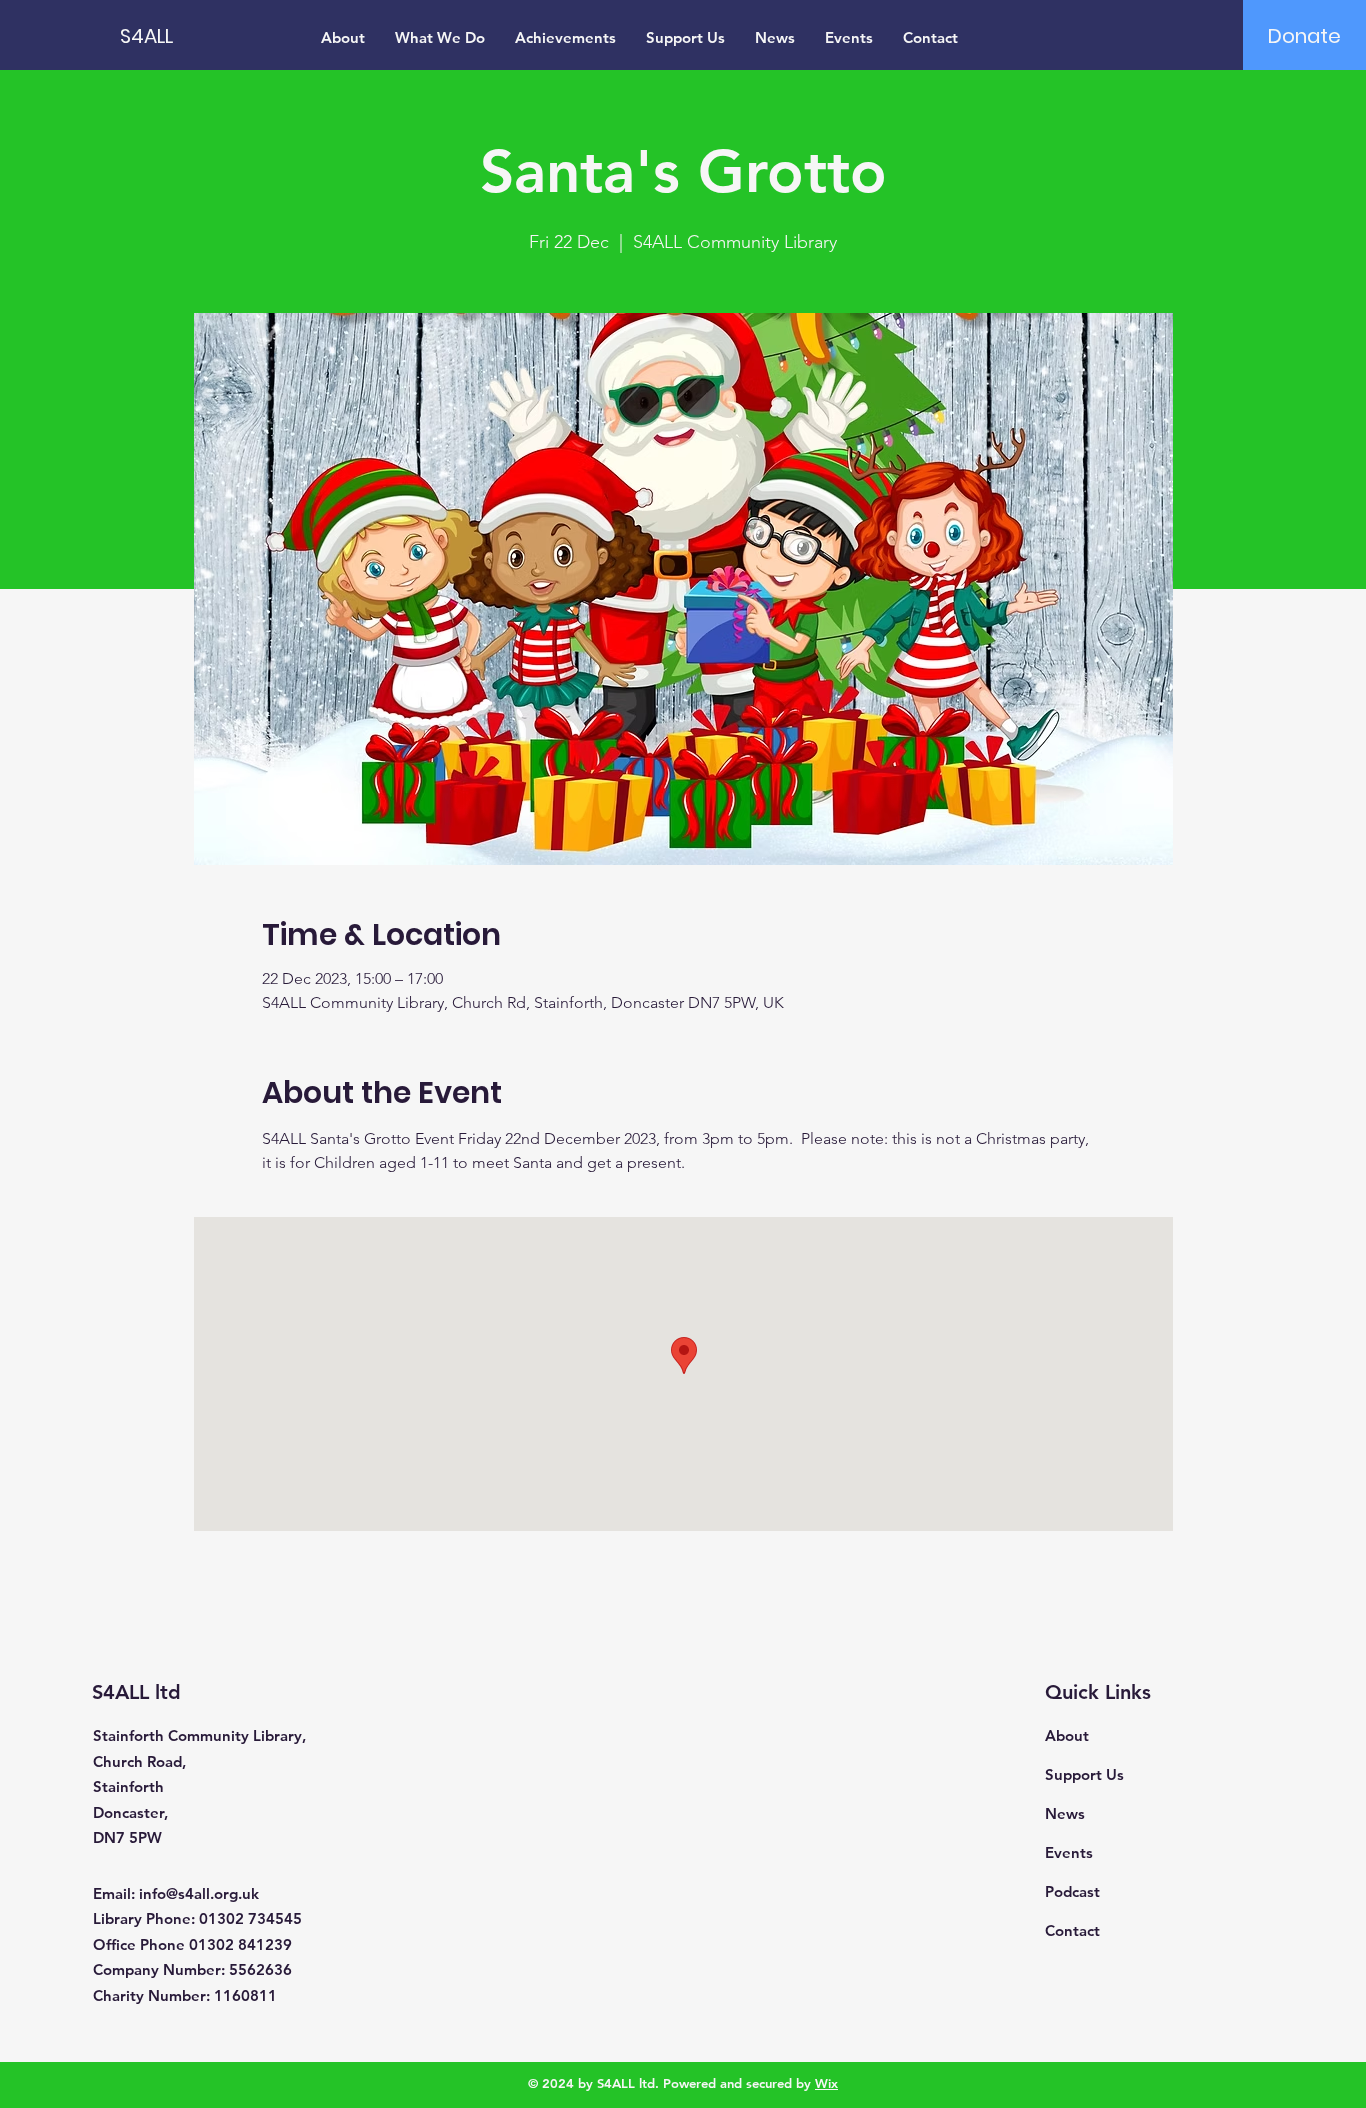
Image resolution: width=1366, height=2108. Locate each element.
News (1065, 1813)
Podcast (1072, 1891)
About (1067, 1735)
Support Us (1084, 1774)
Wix (826, 2083)
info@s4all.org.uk (199, 1893)
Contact (1072, 1930)
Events (1069, 1852)
